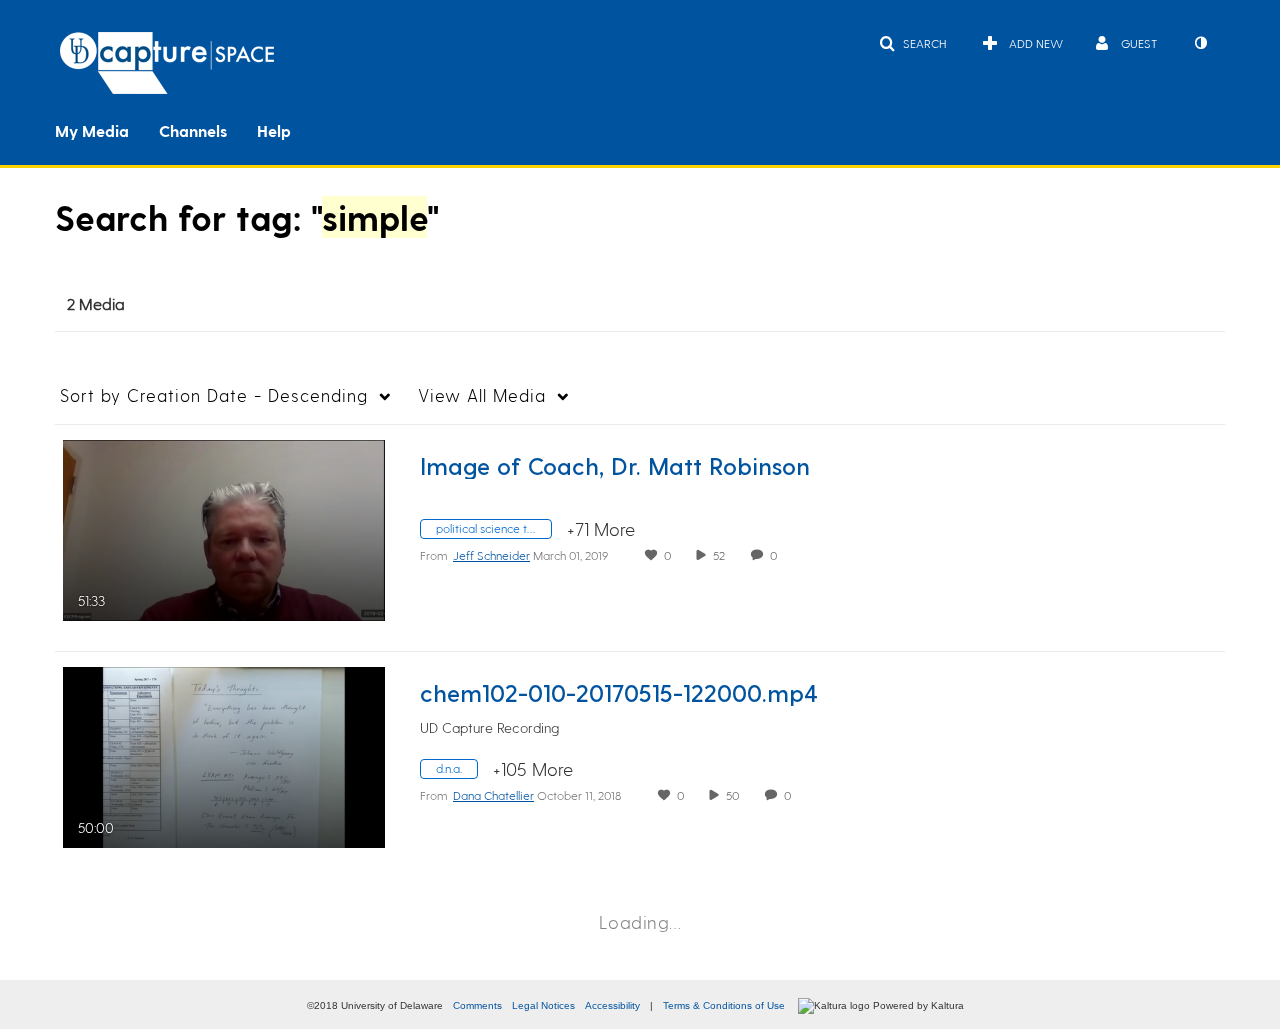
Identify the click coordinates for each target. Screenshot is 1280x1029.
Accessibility (612, 1005)
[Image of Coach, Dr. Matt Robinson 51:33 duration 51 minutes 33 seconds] (224, 527)
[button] (912, 43)
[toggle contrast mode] (1200, 43)
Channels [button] (193, 130)
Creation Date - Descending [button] (214, 395)
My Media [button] (92, 130)
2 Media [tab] (96, 303)
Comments (477, 1005)
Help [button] (274, 130)
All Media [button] (482, 395)
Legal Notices (543, 1005)
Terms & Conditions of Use (724, 1005)
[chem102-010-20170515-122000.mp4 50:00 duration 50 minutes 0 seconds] (224, 754)
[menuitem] (107, 129)
